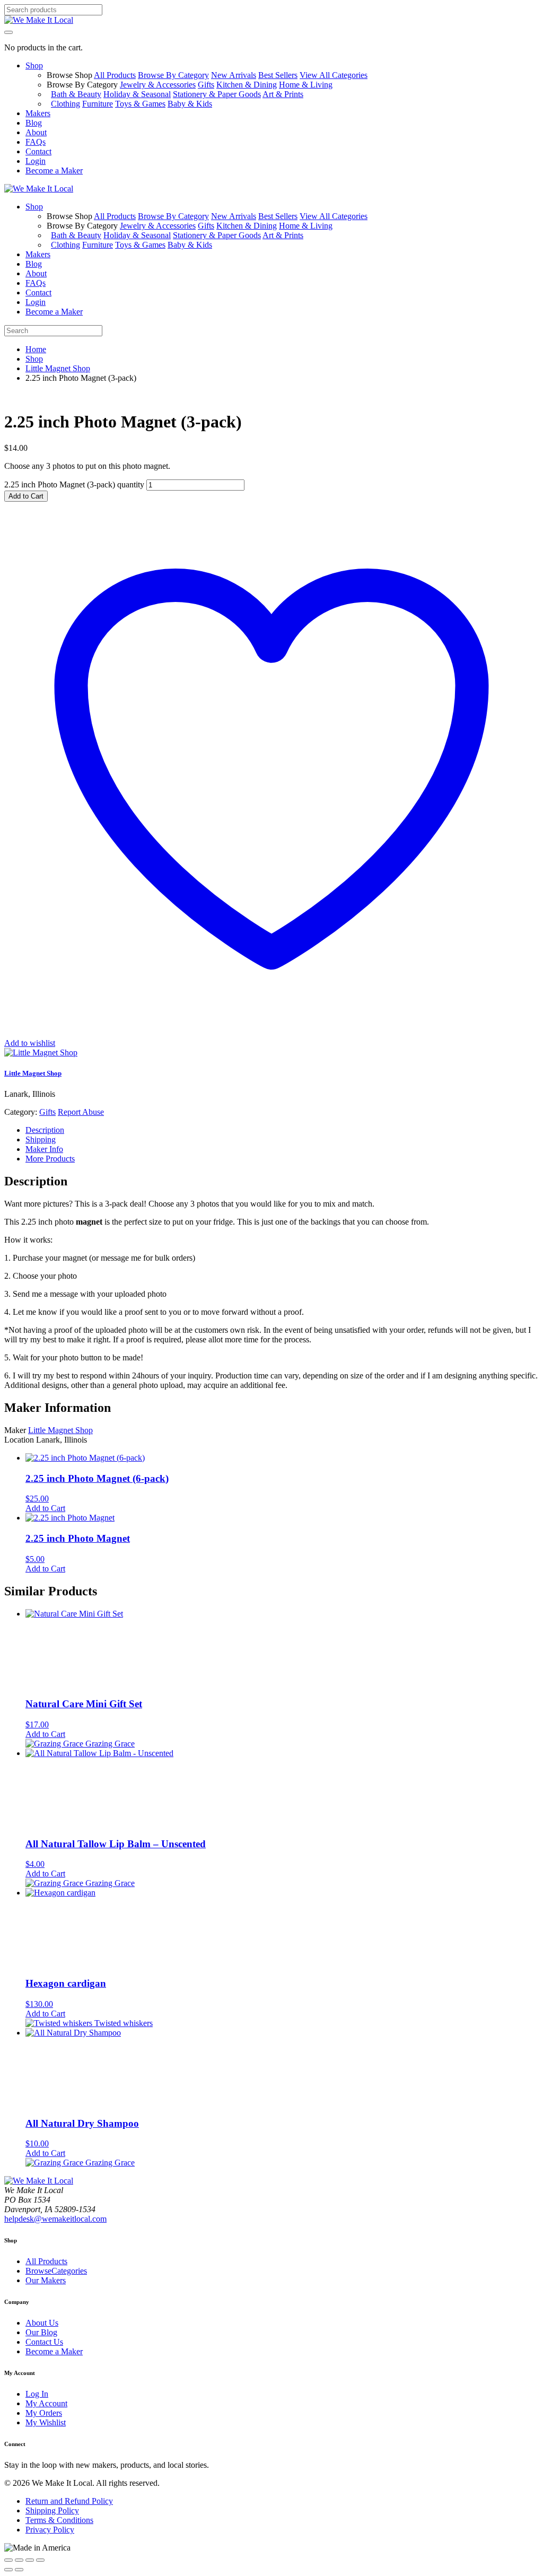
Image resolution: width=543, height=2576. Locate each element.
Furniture (98, 104)
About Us (42, 2323)
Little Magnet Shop (58, 368)
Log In (37, 2394)
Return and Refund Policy (69, 2501)
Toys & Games (140, 104)
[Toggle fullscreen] (19, 2560)
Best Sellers (278, 75)
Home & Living (306, 85)
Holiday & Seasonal (137, 94)
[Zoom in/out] (8, 2560)
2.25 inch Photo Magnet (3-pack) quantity (74, 484)
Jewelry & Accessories (158, 85)
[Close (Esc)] (40, 2560)
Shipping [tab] (41, 1139)
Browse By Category (173, 75)
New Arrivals (234, 75)
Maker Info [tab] (44, 1149)
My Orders (44, 2413)
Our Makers (46, 2280)
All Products (115, 75)
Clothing (65, 104)
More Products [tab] (50, 1159)
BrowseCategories (56, 2271)
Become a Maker (54, 2351)
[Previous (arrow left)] (8, 2570)
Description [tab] (45, 1130)
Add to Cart (26, 496)
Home (36, 349)
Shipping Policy (52, 2510)
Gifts (206, 85)
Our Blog (41, 2332)
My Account (46, 2403)
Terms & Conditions (59, 2520)
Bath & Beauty (76, 94)
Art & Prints (283, 94)
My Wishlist (46, 2422)
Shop (34, 359)
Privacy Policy (50, 2530)
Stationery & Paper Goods (217, 94)
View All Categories (334, 75)
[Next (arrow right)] (19, 2570)
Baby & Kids (190, 104)
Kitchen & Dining (247, 85)
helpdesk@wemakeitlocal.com (55, 2219)
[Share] (30, 2560)
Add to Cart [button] (45, 1508)
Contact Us (44, 2342)
